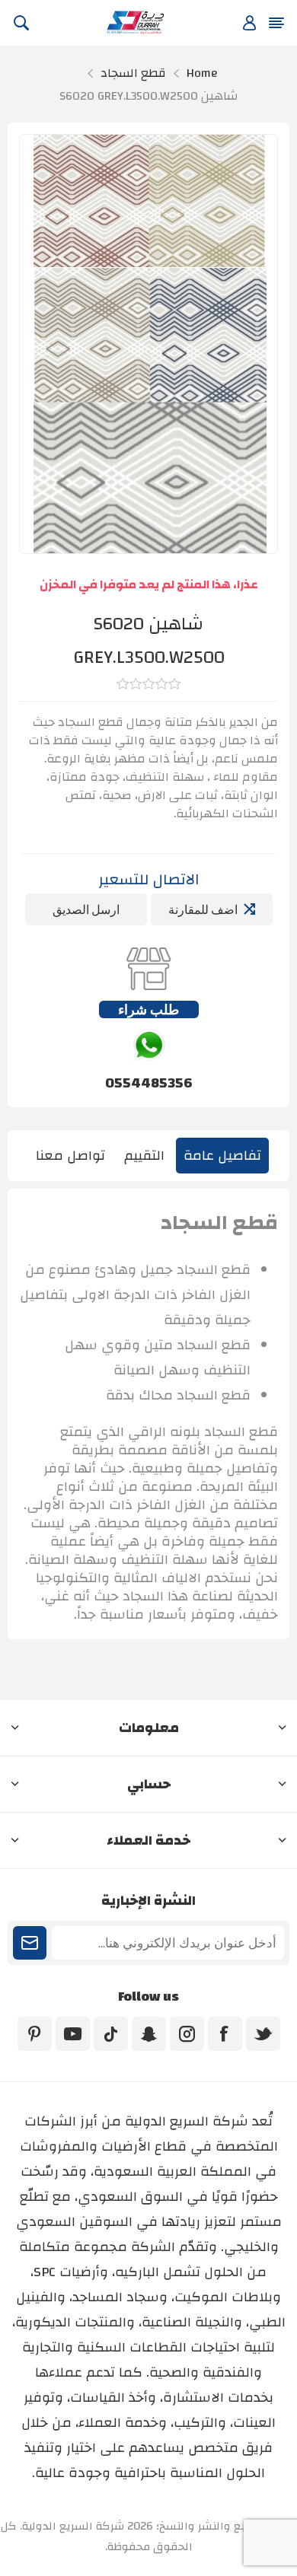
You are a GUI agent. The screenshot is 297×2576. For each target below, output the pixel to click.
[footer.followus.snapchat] (149, 2034)
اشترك (30, 1943)
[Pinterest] (35, 2034)
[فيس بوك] (225, 2034)
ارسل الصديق (86, 909)
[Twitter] (263, 2034)
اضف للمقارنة (203, 909)
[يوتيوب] (73, 2034)
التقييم (144, 1156)
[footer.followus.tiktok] (111, 2034)
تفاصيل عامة (222, 1156)
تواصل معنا (70, 1156)
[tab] (222, 1156)
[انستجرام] (187, 2034)
